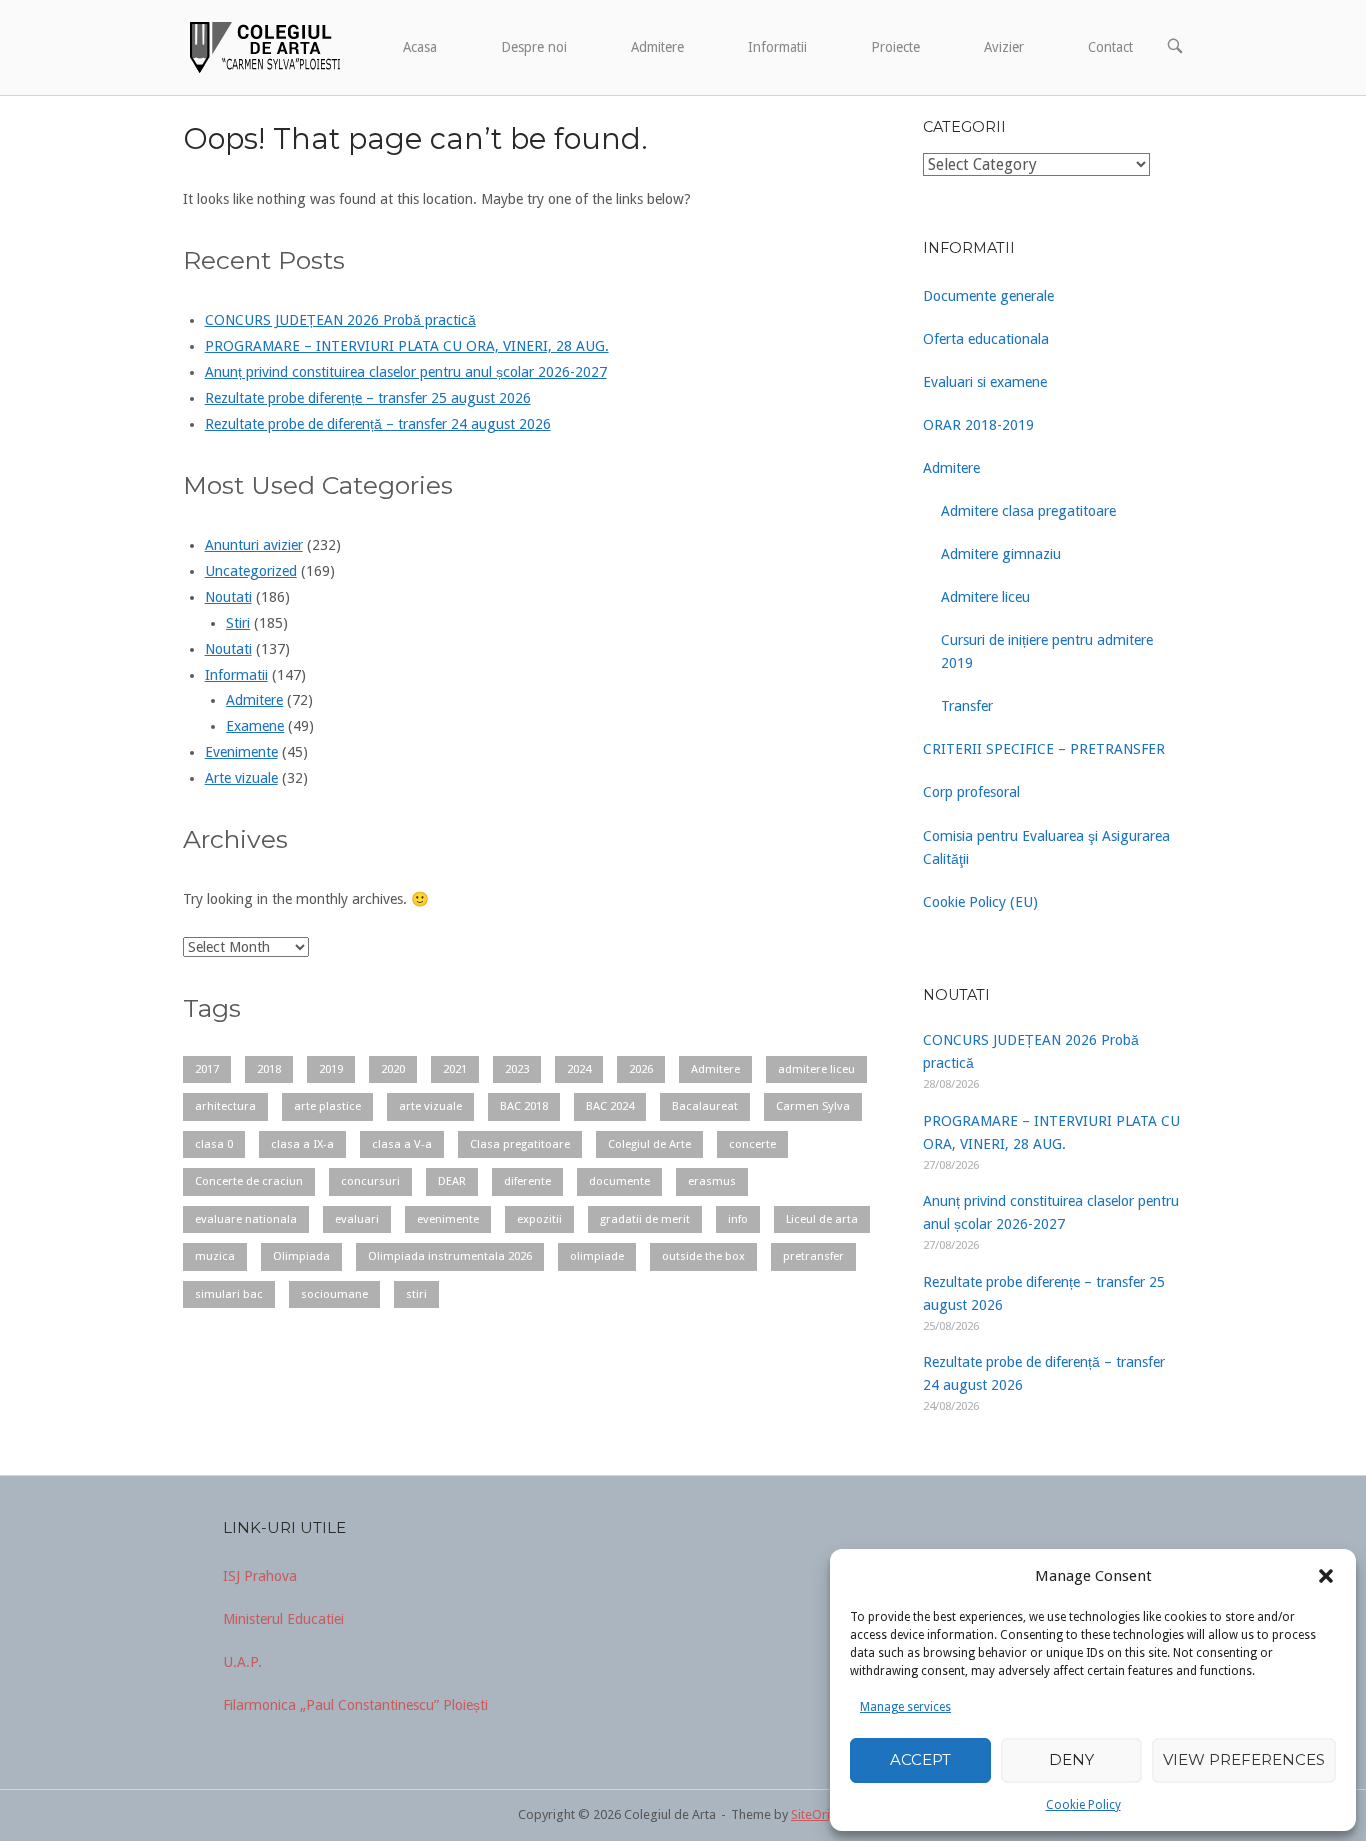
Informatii (777, 47)
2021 (455, 1069)
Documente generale (988, 296)
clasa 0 (214, 1144)
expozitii (539, 1219)
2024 (579, 1069)
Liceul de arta (822, 1219)
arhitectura (225, 1106)
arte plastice (327, 1106)
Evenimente (241, 752)
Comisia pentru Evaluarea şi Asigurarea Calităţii (1046, 847)
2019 (331, 1069)
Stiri (238, 623)
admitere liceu (816, 1069)
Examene (255, 726)
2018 (269, 1069)
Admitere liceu (985, 597)
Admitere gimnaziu (1001, 554)
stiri (416, 1294)
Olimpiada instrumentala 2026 (450, 1256)
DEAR (452, 1181)
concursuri (370, 1181)
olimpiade (597, 1256)
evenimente (448, 1219)
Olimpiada (301, 1256)
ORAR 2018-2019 (978, 425)
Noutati (228, 597)
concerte (752, 1144)
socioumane (334, 1294)
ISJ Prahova (260, 1576)
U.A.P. (242, 1662)
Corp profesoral (971, 792)
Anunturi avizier (254, 545)
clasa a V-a (402, 1144)
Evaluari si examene (985, 382)
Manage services (905, 1707)
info (738, 1219)
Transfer (967, 706)
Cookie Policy (1083, 1805)
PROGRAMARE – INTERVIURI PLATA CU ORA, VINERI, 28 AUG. (407, 346)
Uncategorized (251, 571)
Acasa (420, 47)
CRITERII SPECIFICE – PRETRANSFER (1044, 749)
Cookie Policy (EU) (980, 902)
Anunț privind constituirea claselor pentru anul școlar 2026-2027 (406, 372)
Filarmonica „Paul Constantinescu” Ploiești (355, 1705)
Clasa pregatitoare (520, 1144)
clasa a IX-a (302, 1144)
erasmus (712, 1181)
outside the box (703, 1256)
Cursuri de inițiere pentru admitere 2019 (1047, 651)
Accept (920, 1759)
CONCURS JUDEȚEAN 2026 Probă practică (340, 320)
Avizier (1004, 47)
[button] (1326, 1576)
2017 (207, 1069)
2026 (641, 1069)
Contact (1110, 47)
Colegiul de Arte (649, 1144)
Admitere (657, 47)
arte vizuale (430, 1106)
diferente (527, 1181)
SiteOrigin (819, 1814)
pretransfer (813, 1256)
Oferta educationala (986, 339)
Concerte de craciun (249, 1181)
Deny (1071, 1759)
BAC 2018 (524, 1106)
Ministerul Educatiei (283, 1619)
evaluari (357, 1219)
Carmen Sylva (813, 1106)
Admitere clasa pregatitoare (1028, 511)
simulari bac (229, 1294)
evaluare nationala (246, 1219)
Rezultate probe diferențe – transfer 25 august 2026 (368, 398)
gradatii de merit (645, 1219)
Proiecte (895, 47)
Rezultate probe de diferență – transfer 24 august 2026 (378, 424)
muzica (215, 1256)
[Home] (263, 46)
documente (619, 1181)
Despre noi (534, 47)
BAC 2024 (610, 1106)
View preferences (1244, 1759)
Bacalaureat (705, 1106)
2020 (393, 1069)
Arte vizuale (241, 778)
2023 (517, 1069)
